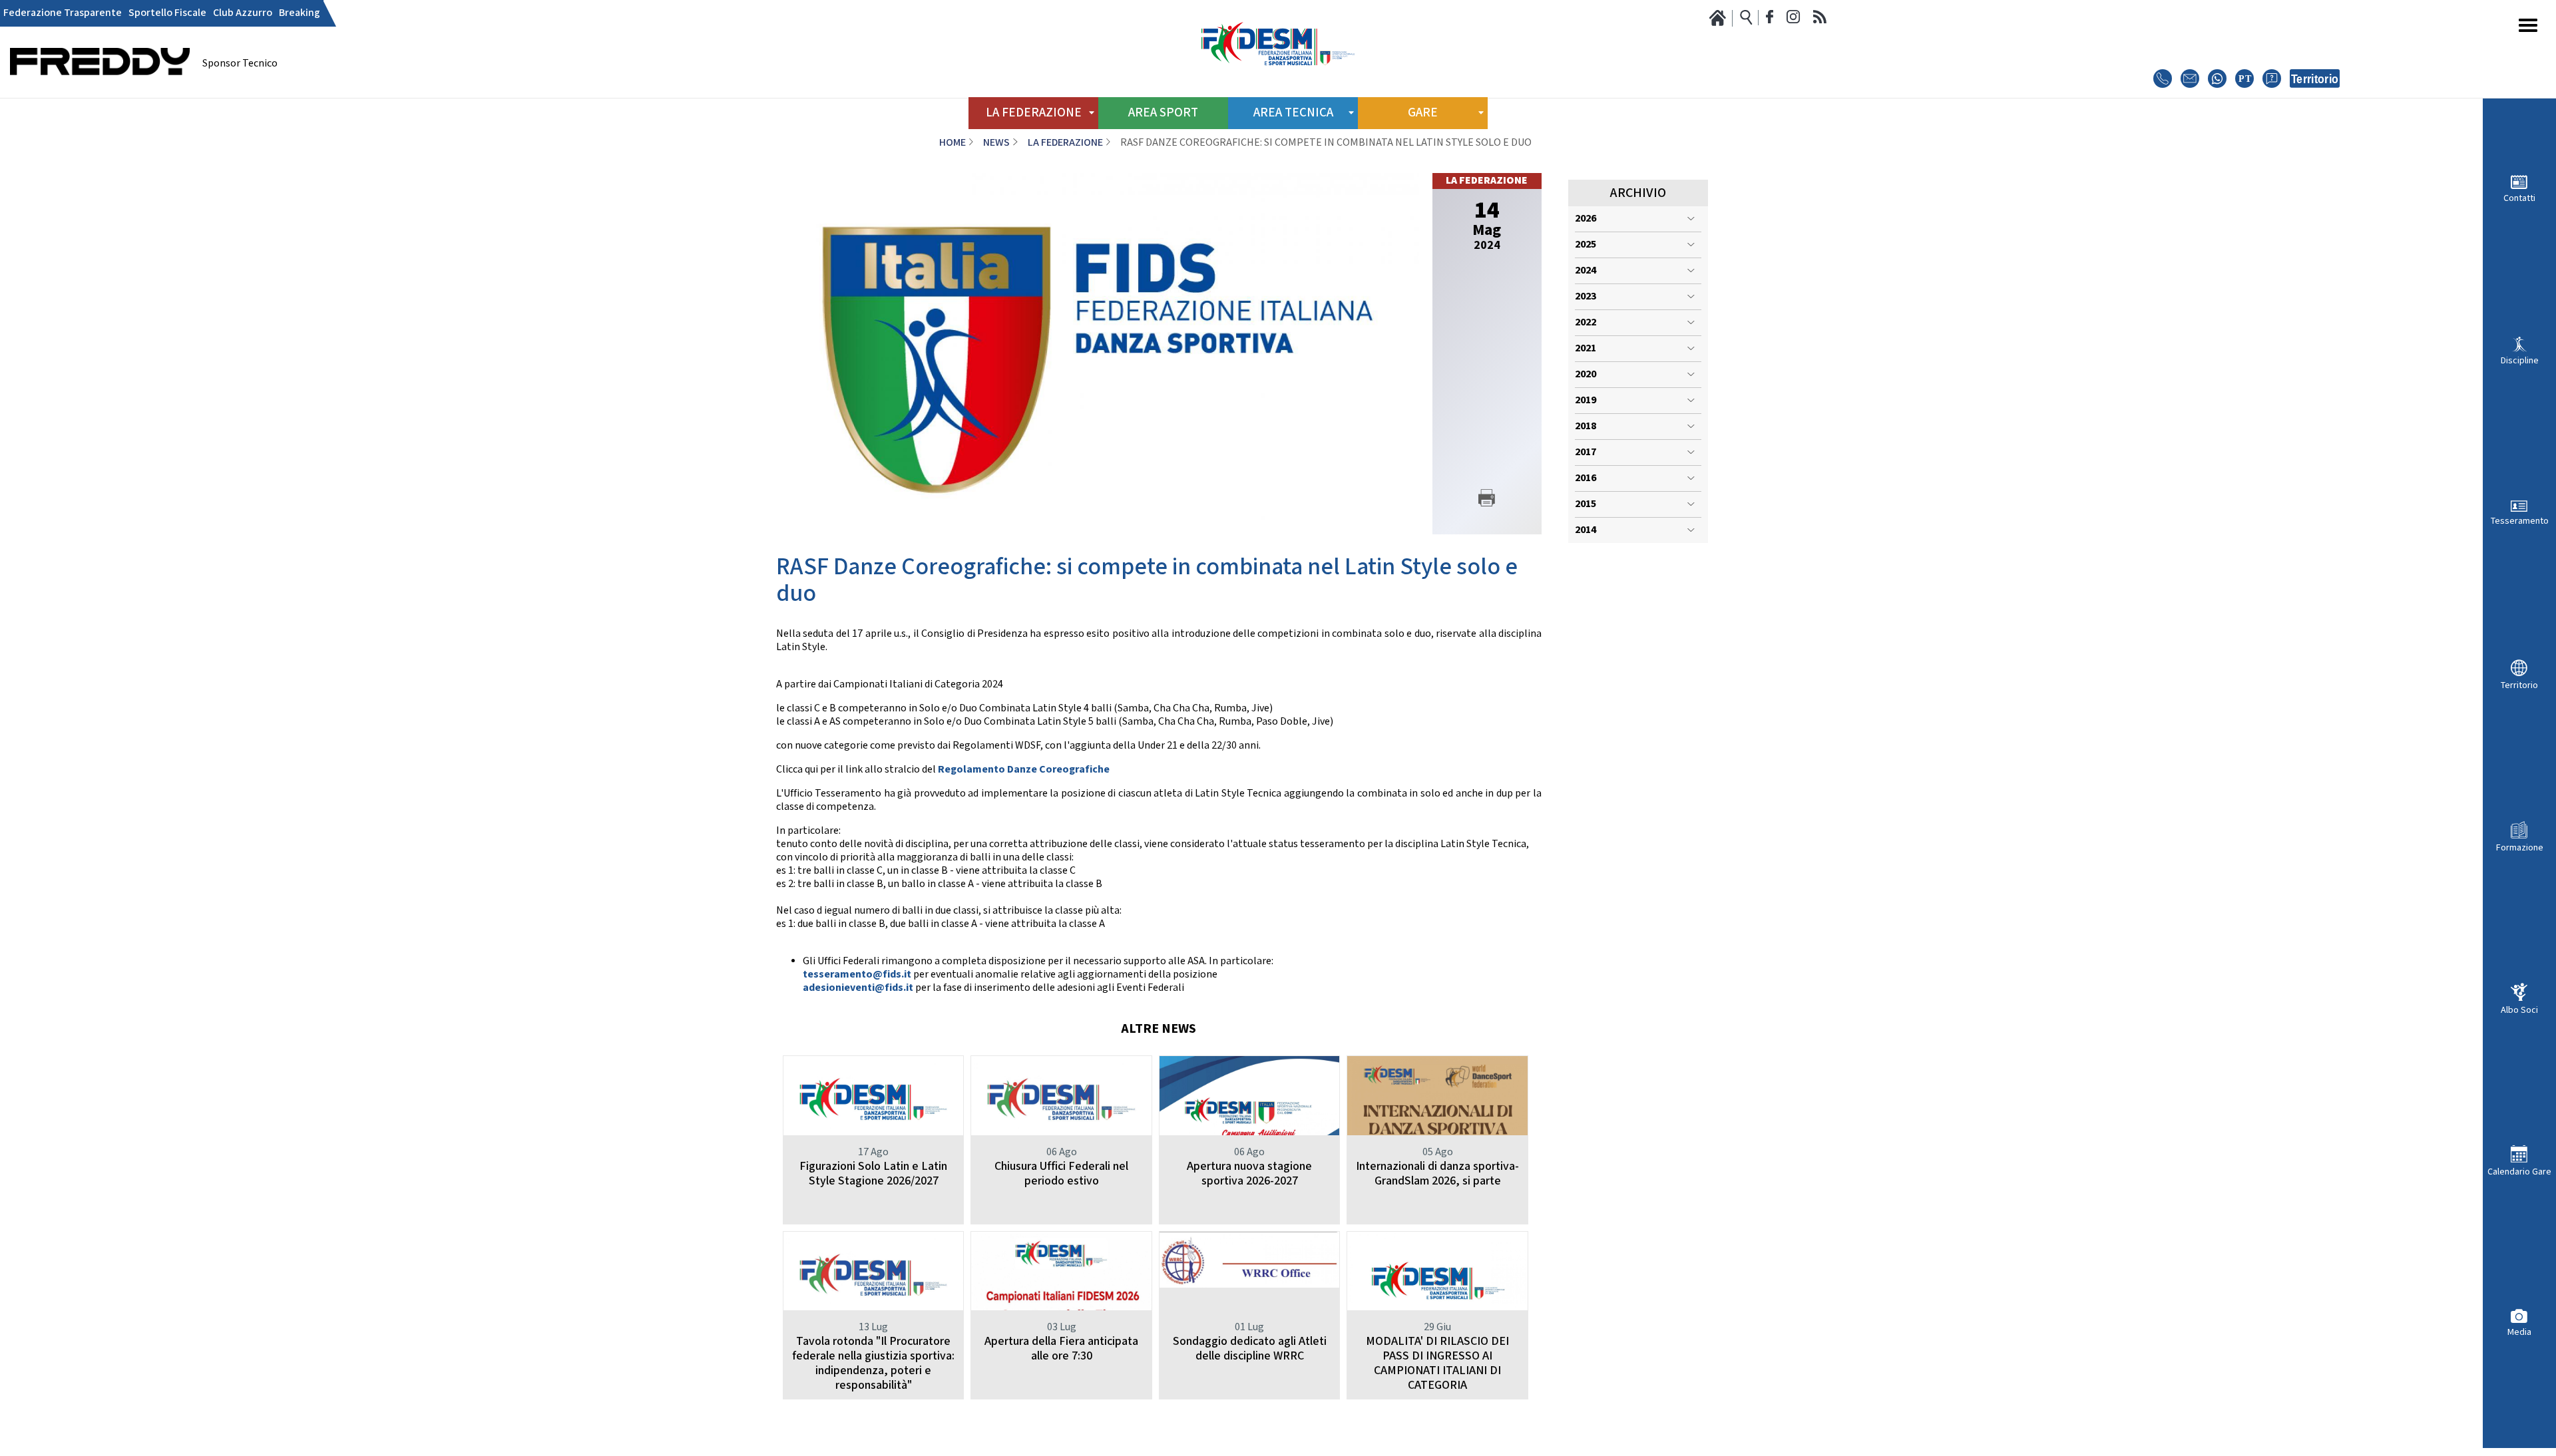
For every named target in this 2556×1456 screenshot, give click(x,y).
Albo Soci (2519, 1010)
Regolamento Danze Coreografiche (1024, 770)
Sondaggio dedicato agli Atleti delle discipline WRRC (1250, 1349)
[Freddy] (100, 93)
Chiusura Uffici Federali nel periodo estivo (1061, 1174)
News (996, 143)
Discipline (2520, 360)
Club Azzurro (243, 13)
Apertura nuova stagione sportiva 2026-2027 (1249, 1174)
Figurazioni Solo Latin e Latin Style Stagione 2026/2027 (873, 1174)
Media (2519, 1332)
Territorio (2519, 685)
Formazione (2520, 847)
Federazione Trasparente (63, 13)
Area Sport (1163, 113)
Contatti (2519, 198)
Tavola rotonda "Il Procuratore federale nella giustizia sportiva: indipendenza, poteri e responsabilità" (873, 1363)
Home (953, 143)
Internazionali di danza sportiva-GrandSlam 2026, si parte (1437, 1174)
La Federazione (1065, 143)
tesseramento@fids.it (857, 975)
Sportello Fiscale (167, 13)
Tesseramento (2520, 521)
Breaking (300, 13)
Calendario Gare (2519, 1172)
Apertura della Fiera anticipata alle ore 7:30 (1061, 1349)
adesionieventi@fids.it (858, 988)
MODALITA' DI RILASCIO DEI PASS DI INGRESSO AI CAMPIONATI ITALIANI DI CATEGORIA (1437, 1363)
